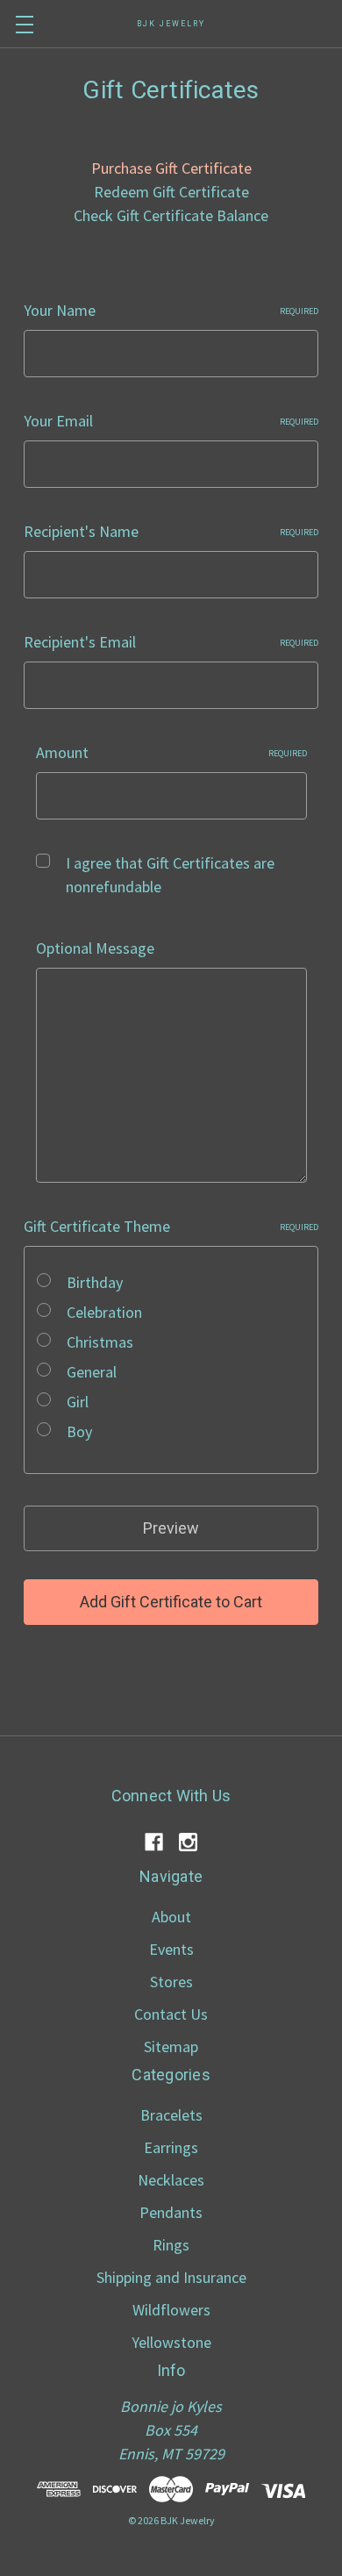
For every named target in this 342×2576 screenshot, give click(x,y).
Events (171, 1949)
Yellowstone (171, 2342)
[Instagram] (188, 1842)
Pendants (171, 2212)
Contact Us (171, 2014)
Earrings (171, 2147)
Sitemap (171, 2046)
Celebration (104, 1312)
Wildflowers (171, 2310)
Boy (79, 1431)
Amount (171, 752)
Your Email (171, 421)
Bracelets (171, 2115)
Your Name (171, 310)
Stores (171, 1982)
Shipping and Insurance (171, 2277)
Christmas (100, 1342)
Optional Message (95, 948)
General (92, 1372)
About (171, 1917)
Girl (78, 1402)
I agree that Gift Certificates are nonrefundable (170, 875)
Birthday (95, 1282)
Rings (171, 2245)
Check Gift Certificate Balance (171, 215)
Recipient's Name (171, 531)
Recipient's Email (171, 642)
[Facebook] (154, 1842)
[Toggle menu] (24, 24)
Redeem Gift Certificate (171, 192)
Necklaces (171, 2180)
